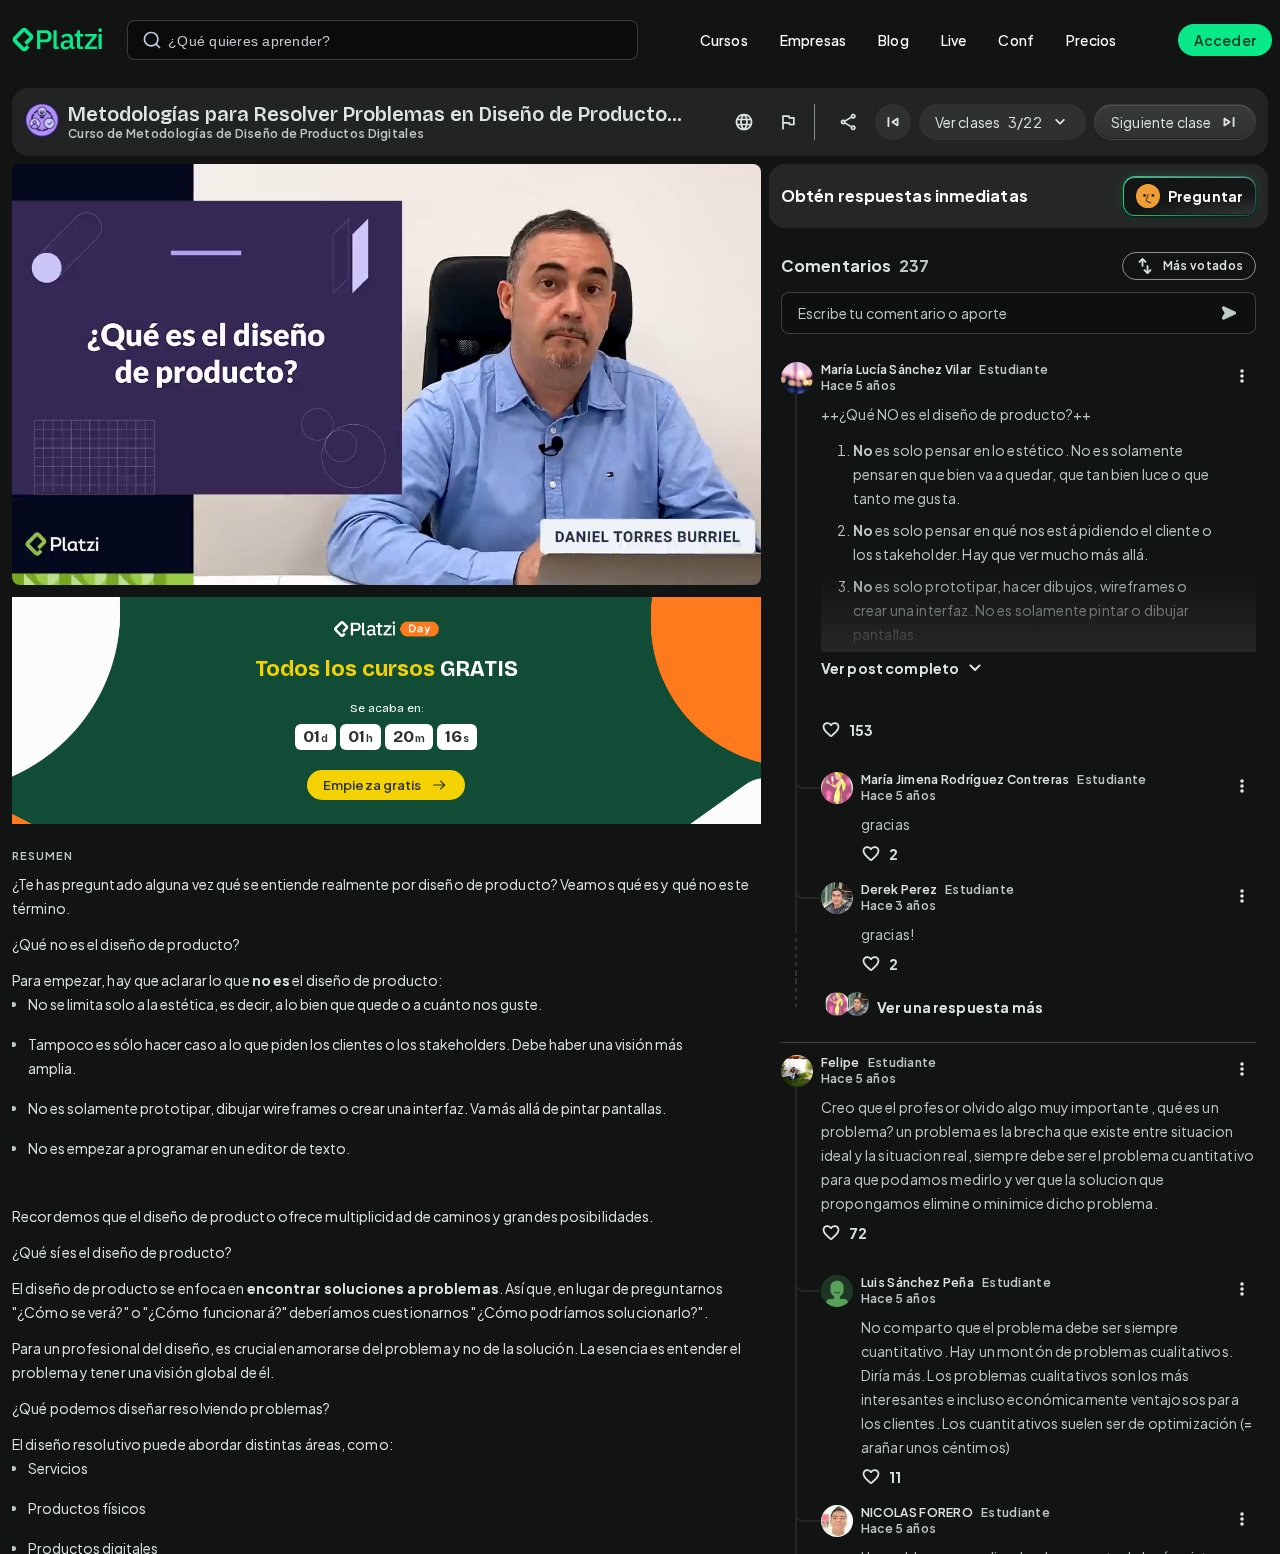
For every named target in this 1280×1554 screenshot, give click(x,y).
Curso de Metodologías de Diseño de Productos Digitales (246, 133)
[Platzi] (57, 40)
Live (954, 40)
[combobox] (382, 40)
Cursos (724, 40)
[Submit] (152, 40)
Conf (1016, 40)
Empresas (813, 40)
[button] (386, 710)
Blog (893, 40)
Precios (1091, 40)
